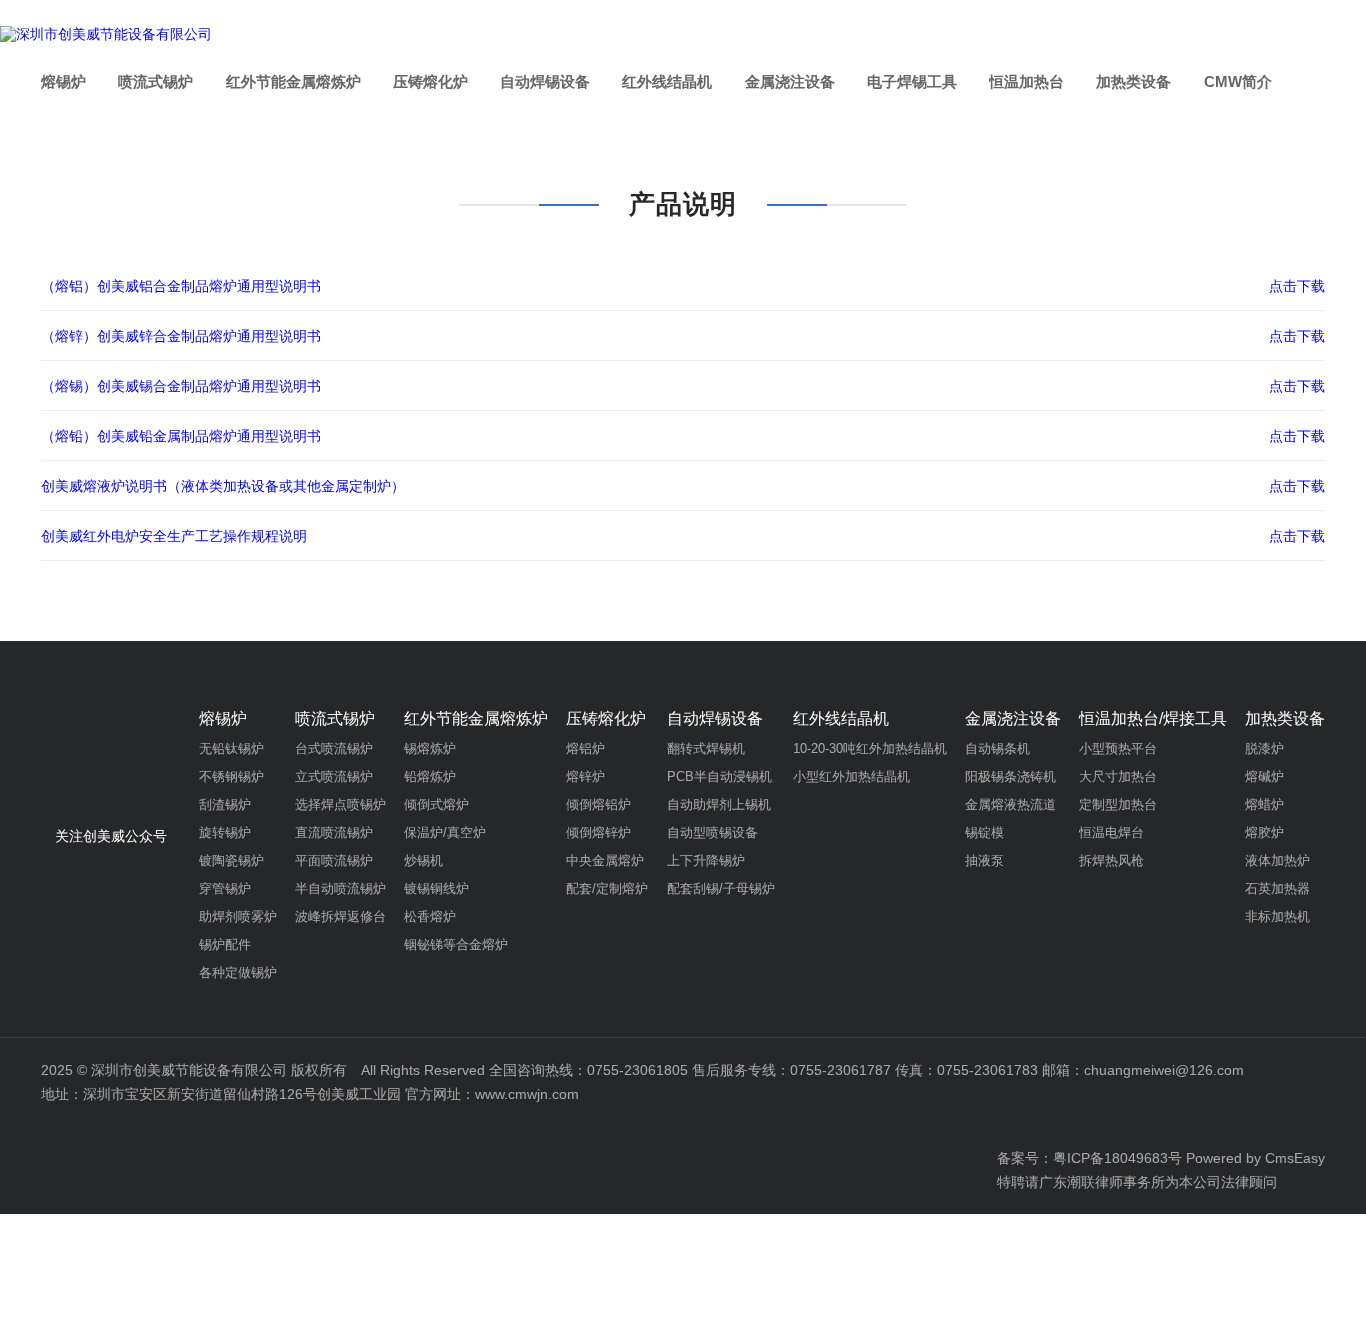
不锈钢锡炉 (231, 776)
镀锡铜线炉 (436, 888)
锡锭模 (984, 832)
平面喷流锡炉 (334, 860)
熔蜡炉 (1264, 804)
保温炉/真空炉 (445, 832)
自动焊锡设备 (545, 81)
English (1205, 23)
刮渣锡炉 (225, 804)
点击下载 (1297, 286)
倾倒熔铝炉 (598, 804)
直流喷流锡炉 (334, 832)
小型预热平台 (1118, 748)
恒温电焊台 (1111, 832)
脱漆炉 (1264, 748)
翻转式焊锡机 (706, 748)
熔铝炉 (585, 748)
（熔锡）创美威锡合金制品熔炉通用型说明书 (181, 386)
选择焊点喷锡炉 (340, 804)
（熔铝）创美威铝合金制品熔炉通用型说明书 (181, 286)
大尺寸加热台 (1118, 776)
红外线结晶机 (667, 81)
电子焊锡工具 (912, 81)
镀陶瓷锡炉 (231, 860)
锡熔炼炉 (430, 748)
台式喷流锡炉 (334, 748)
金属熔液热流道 (1010, 804)
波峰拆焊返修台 (340, 916)
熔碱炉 (1264, 776)
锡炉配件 (225, 944)
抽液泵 (984, 860)
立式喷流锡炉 (334, 776)
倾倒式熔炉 (436, 804)
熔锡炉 (63, 81)
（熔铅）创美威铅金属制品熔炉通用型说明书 (181, 436)
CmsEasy (1295, 1158)
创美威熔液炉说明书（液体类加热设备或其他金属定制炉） (223, 486)
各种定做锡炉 (238, 972)
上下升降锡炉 (706, 860)
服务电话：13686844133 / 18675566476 (982, 23)
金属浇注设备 (790, 81)
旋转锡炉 (225, 832)
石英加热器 (1277, 888)
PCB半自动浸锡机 (719, 776)
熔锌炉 (585, 776)
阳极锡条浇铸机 (1010, 776)
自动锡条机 (997, 748)
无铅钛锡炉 (231, 748)
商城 (1295, 23)
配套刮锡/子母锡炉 (721, 888)
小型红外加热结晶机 (851, 776)
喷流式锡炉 (155, 81)
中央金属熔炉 (605, 860)
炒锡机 (423, 860)
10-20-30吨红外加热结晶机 (870, 748)
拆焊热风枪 (1111, 860)
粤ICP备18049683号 (1117, 1158)
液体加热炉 (1277, 860)
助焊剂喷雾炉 (238, 916)
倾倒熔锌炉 (598, 832)
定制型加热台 (1118, 804)
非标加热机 (1277, 916)
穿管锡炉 (225, 888)
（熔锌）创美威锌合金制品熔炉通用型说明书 (181, 336)
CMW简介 (1238, 81)
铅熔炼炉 (430, 776)
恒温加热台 (1026, 81)
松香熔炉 (430, 916)
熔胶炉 (1264, 832)
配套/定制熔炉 (607, 888)
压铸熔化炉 (430, 81)
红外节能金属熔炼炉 (293, 81)
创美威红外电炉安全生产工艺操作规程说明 (174, 536)
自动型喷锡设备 (712, 832)
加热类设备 (1133, 81)
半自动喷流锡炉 (340, 888)
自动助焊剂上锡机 (719, 804)
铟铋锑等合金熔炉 (456, 944)
